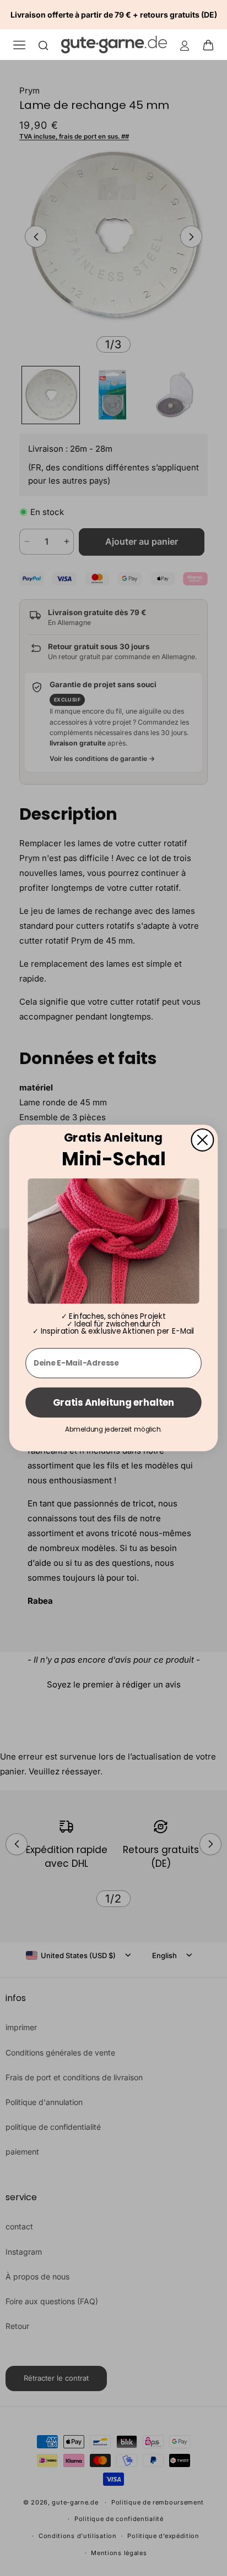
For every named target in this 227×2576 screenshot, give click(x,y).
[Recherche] (44, 45)
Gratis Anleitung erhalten (113, 1402)
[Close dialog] (202, 1140)
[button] (212, 45)
